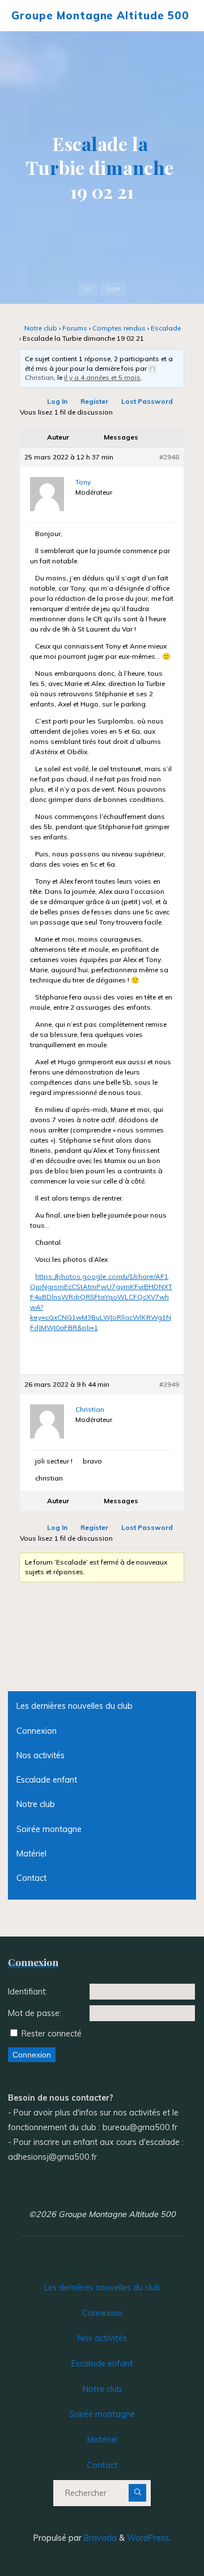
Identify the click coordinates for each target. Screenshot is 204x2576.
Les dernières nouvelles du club (75, 1706)
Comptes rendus (120, 328)
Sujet (113, 289)
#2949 (170, 1385)
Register (95, 402)
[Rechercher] (138, 2493)
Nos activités (41, 1755)
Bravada (99, 2538)
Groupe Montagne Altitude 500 (100, 15)
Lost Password (148, 402)
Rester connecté (52, 2034)
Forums (75, 328)
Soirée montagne (49, 1829)
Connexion (37, 1731)
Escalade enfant (47, 1780)
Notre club (41, 328)
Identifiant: (27, 1992)
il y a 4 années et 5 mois (102, 378)
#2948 (170, 457)
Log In (58, 402)
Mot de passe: (35, 2013)
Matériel (31, 1854)
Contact (31, 1878)
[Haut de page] (160, 2532)
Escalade (166, 328)
